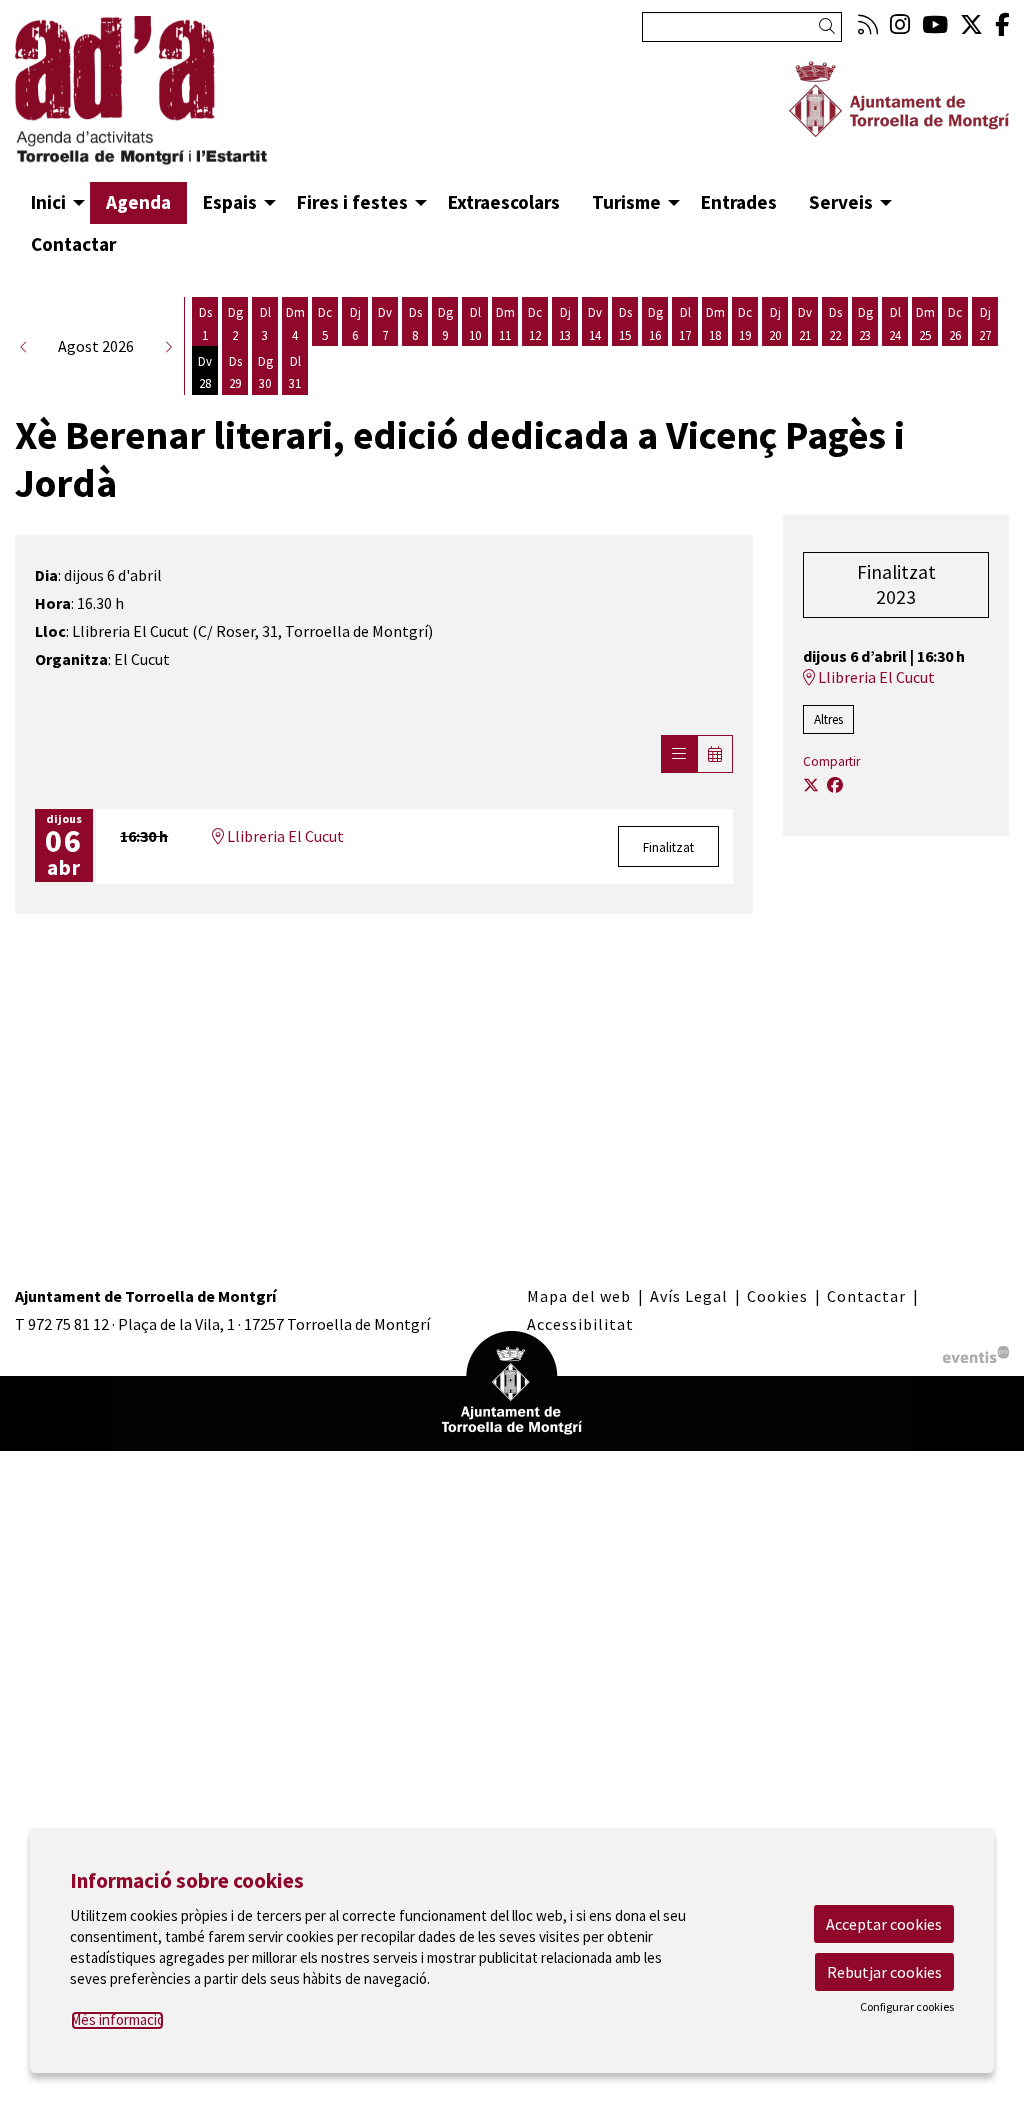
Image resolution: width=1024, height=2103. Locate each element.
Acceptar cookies (884, 1924)
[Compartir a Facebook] (835, 785)
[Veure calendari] (715, 754)
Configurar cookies (907, 2007)
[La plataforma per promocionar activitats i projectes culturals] (976, 1352)
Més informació (117, 2019)
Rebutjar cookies (884, 1972)
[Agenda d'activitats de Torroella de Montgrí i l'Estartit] (170, 99)
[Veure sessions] (679, 754)
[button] (830, 26)
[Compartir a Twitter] (811, 785)
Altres (828, 719)
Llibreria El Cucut (284, 836)
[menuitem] (868, 24)
